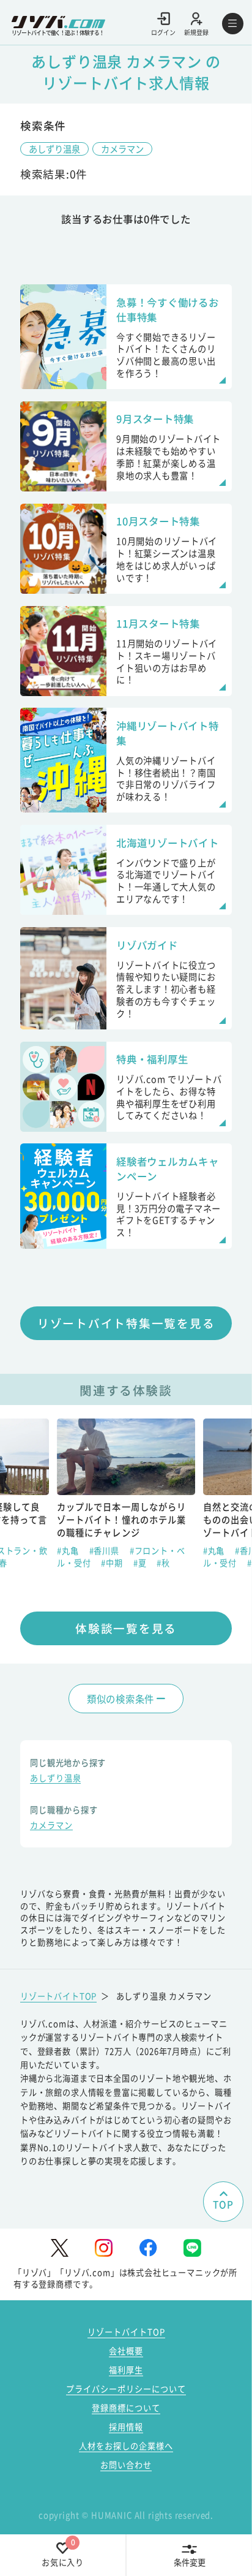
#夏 (141, 1563)
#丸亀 (69, 1551)
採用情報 (126, 2427)
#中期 (113, 1563)
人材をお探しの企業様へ (126, 2446)
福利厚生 (126, 2370)
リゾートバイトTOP (58, 1996)
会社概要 (126, 2351)
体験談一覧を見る (126, 1628)
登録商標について (126, 2408)
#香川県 (106, 1551)
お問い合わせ (126, 2465)
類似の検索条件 (120, 1699)
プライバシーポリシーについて (126, 2389)
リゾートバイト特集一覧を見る (126, 1323)
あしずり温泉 (54, 149)
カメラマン (122, 149)
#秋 (163, 1563)
